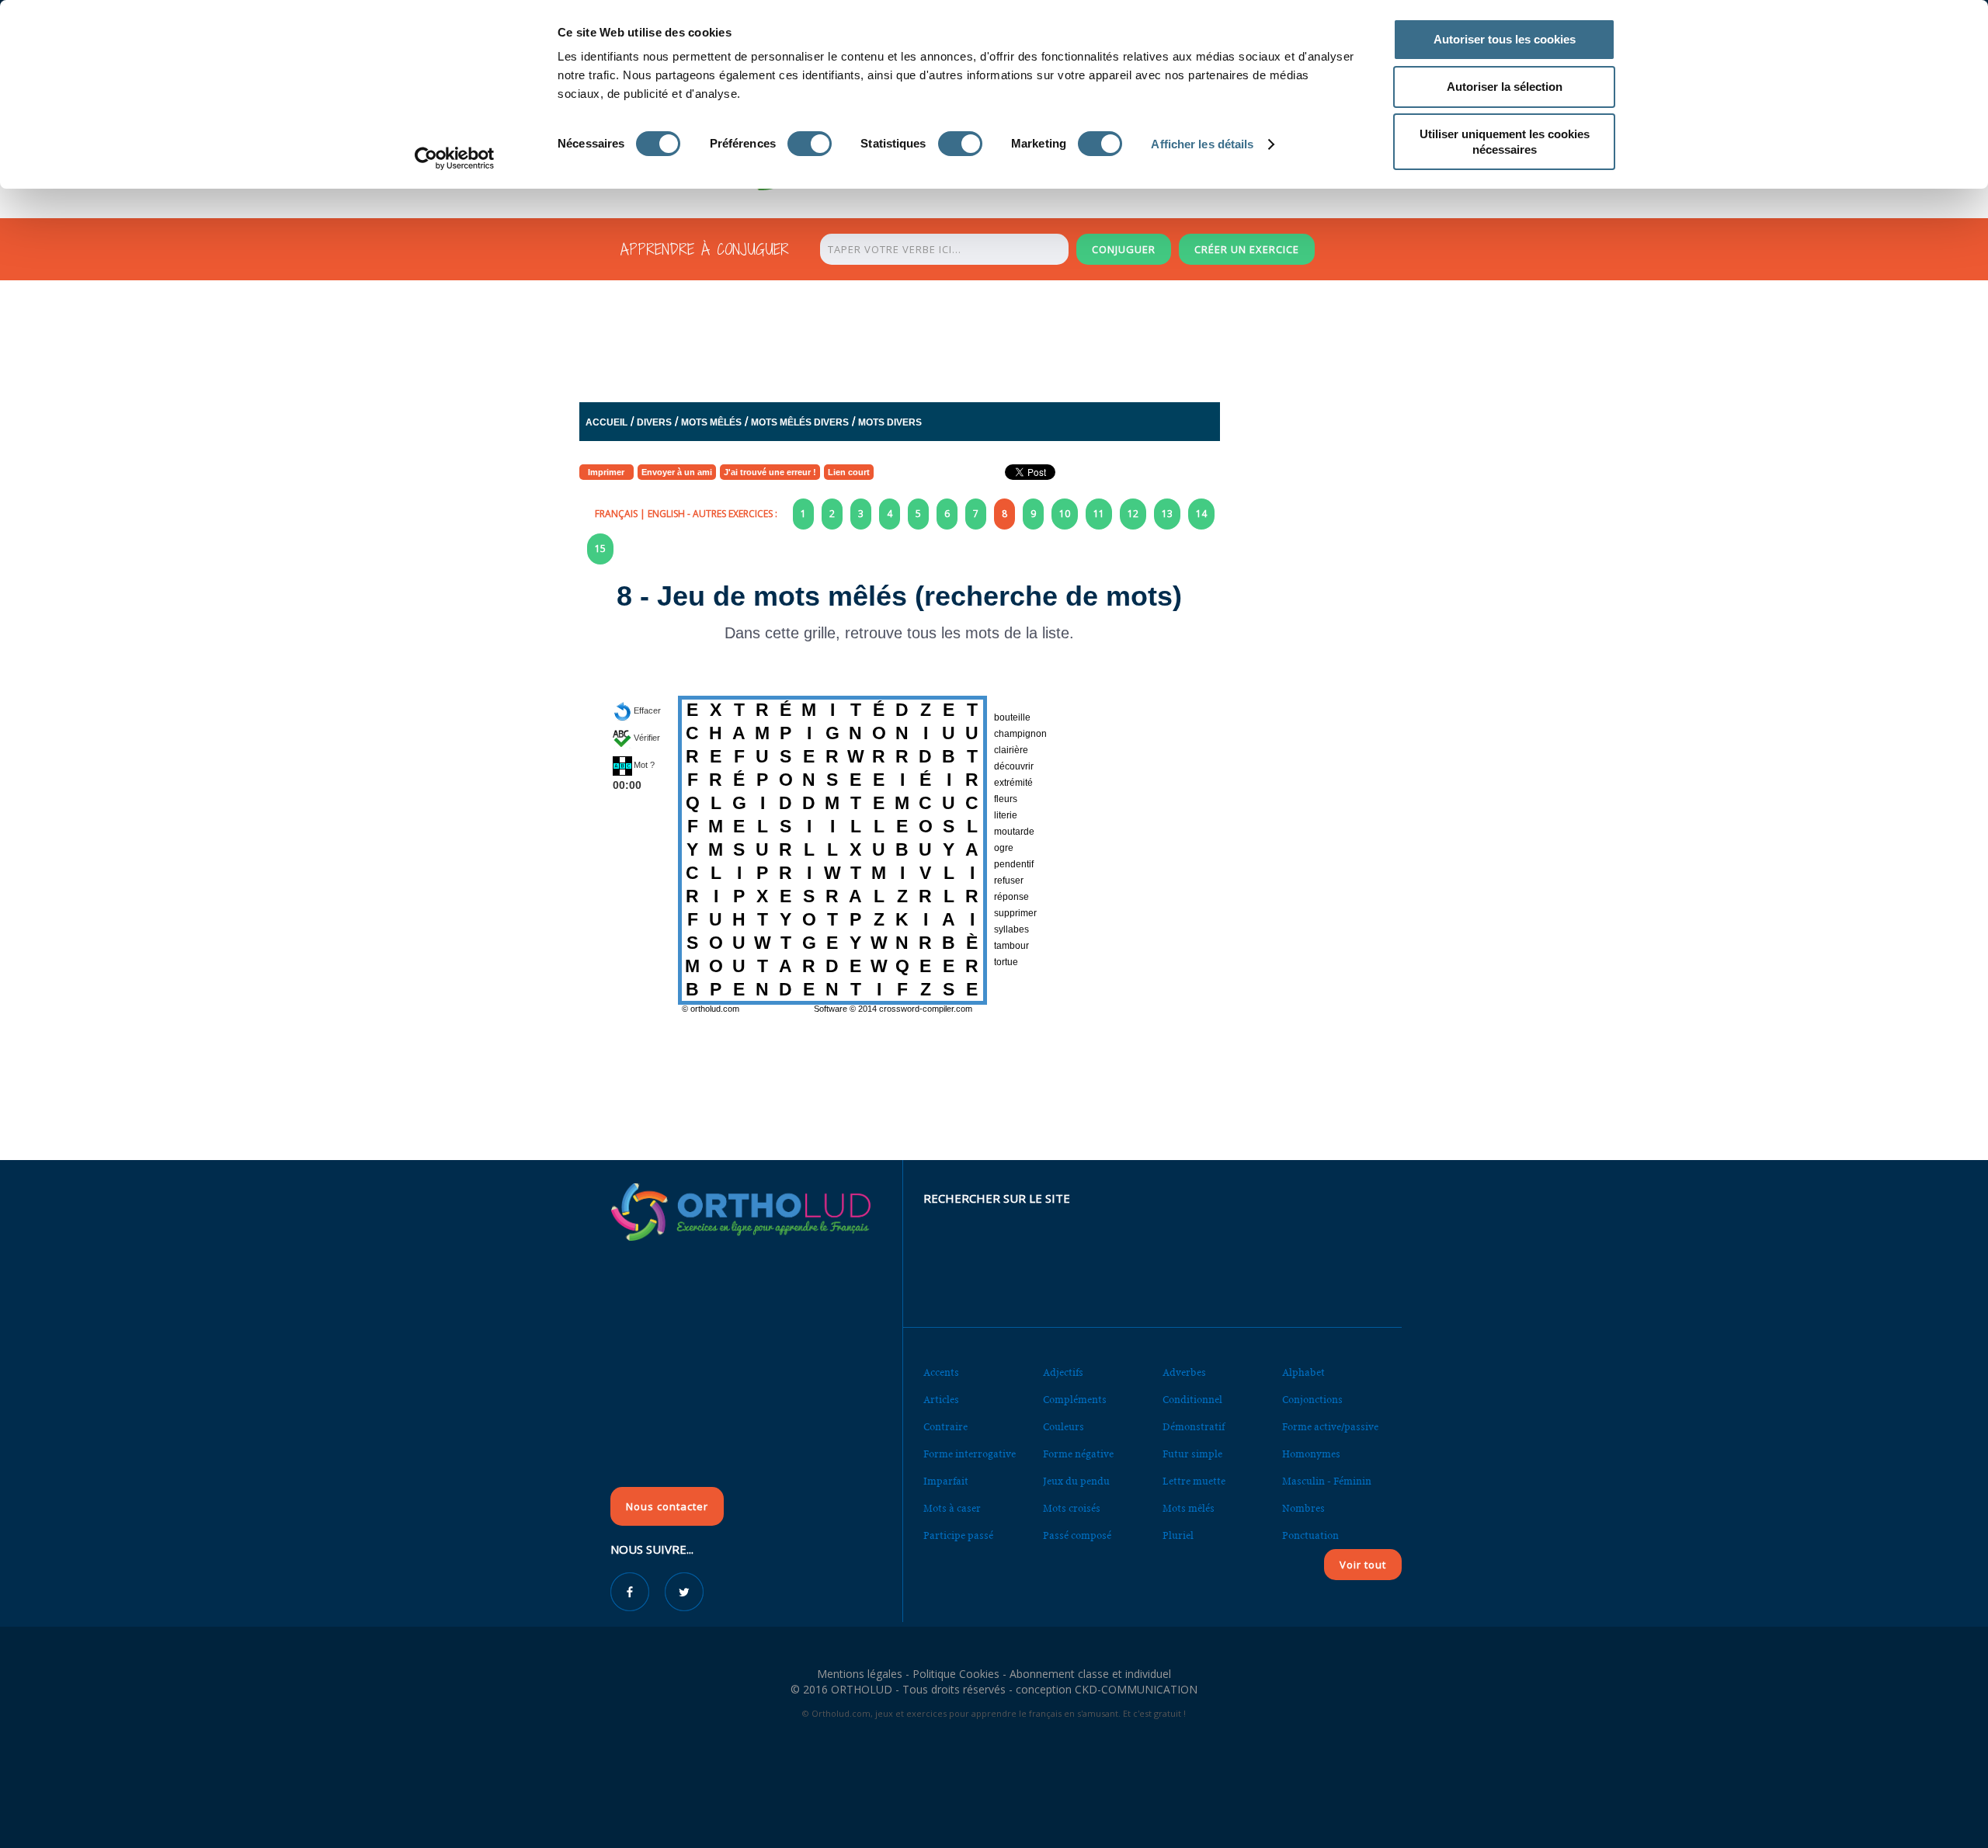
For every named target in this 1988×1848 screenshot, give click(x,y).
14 (1201, 514)
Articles (941, 1400)
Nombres (1303, 1508)
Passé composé (1077, 1535)
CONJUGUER (1124, 249)
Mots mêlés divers (800, 422)
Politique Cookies (956, 1674)
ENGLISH (666, 514)
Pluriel (1178, 1535)
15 (600, 549)
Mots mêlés (711, 422)
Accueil (606, 422)
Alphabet (1303, 1372)
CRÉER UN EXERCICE (1247, 249)
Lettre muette (1194, 1481)
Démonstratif (1194, 1427)
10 (1065, 514)
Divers (654, 422)
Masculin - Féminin (1327, 1481)
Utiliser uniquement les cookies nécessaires (1505, 142)
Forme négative (1078, 1454)
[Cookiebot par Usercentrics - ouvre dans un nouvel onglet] (455, 158)
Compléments (1075, 1400)
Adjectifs (1063, 1372)
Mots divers (890, 422)
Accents (941, 1372)
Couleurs (1064, 1427)
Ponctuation (1310, 1535)
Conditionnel (1192, 1400)
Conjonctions (1312, 1400)
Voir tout (1363, 1565)
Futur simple (1192, 1454)
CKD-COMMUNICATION (1136, 1689)
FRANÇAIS (616, 514)
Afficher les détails (1202, 144)
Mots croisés (1072, 1508)
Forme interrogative (970, 1454)
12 (1133, 514)
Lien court (849, 472)
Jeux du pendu (1076, 1481)
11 (1099, 514)
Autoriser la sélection (1505, 87)
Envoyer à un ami (677, 472)
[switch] (810, 144)
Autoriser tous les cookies (1505, 39)
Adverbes (1184, 1372)
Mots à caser (952, 1508)
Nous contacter (667, 1506)
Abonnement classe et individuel (1090, 1674)
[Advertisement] (956, 345)
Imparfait (946, 1481)
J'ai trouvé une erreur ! (770, 472)
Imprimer (606, 472)
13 (1167, 514)
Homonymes (1311, 1454)
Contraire (945, 1427)
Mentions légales (860, 1674)
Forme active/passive (1330, 1427)
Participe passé (958, 1535)
